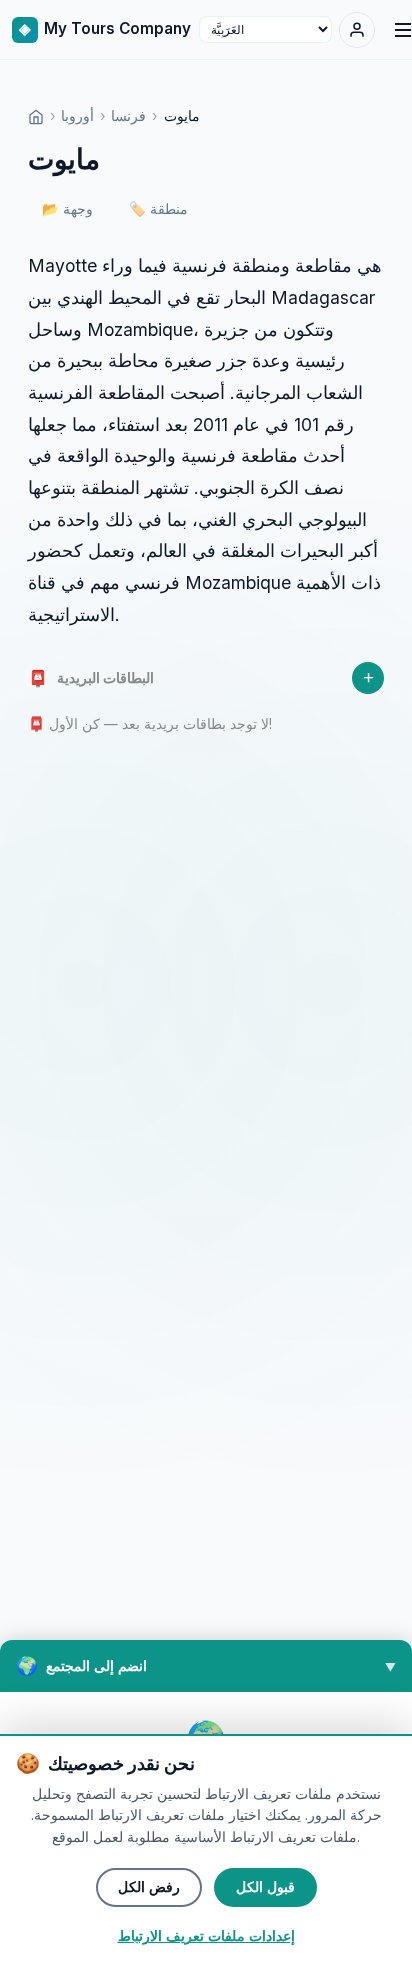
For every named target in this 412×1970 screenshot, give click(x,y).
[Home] (36, 115)
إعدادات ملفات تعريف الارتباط (206, 1936)
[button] (206, 1666)
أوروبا (77, 115)
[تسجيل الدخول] (357, 30)
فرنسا (128, 115)
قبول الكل (265, 1887)
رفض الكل (149, 1887)
